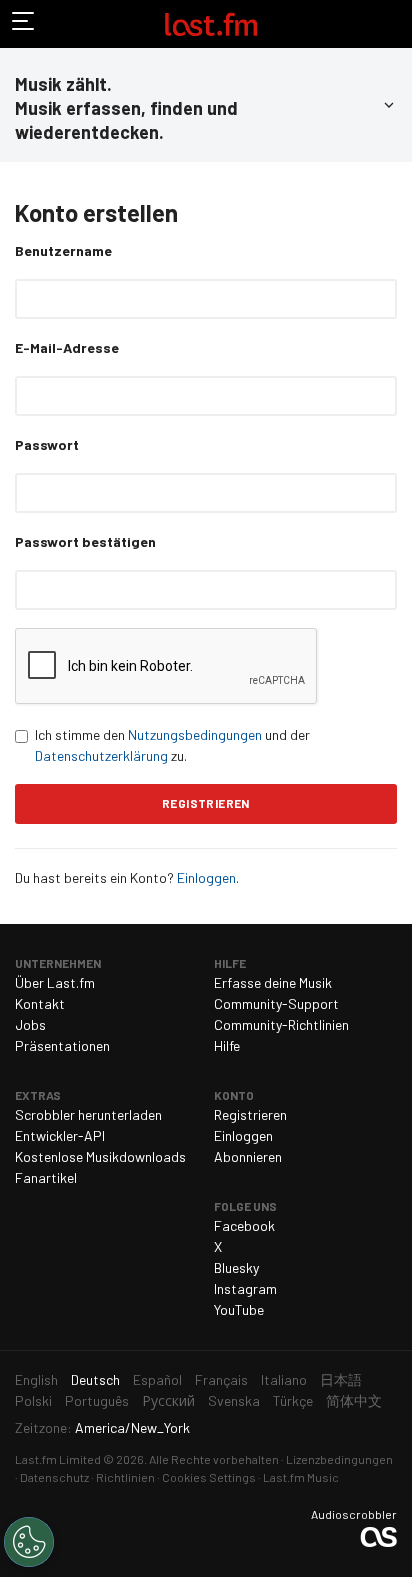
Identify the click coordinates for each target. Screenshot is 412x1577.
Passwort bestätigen (85, 541)
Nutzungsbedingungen (195, 734)
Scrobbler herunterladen (88, 1114)
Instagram (245, 1288)
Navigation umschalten (24, 24)
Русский (168, 1400)
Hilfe (227, 1045)
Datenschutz (54, 1477)
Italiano (284, 1379)
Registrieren (250, 1114)
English (36, 1379)
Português (97, 1400)
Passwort (47, 444)
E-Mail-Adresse (67, 347)
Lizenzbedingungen (339, 1459)
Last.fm (211, 24)
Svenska (234, 1400)
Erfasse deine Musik (273, 982)
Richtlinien (125, 1477)
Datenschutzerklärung (101, 755)
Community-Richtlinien (281, 1024)
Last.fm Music (301, 1477)
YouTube (239, 1309)
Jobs (30, 1024)
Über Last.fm (55, 982)
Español (157, 1379)
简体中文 (354, 1400)
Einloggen (206, 877)
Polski (33, 1400)
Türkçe (293, 1400)
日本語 (341, 1379)
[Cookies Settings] (29, 1542)
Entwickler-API (60, 1135)
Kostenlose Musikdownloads (100, 1156)
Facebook (244, 1225)
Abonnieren (248, 1156)
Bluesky (236, 1267)
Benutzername (63, 250)
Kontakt (40, 1003)
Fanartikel (46, 1177)
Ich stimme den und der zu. (172, 745)
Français (221, 1379)
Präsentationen (62, 1045)
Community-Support (276, 1003)
